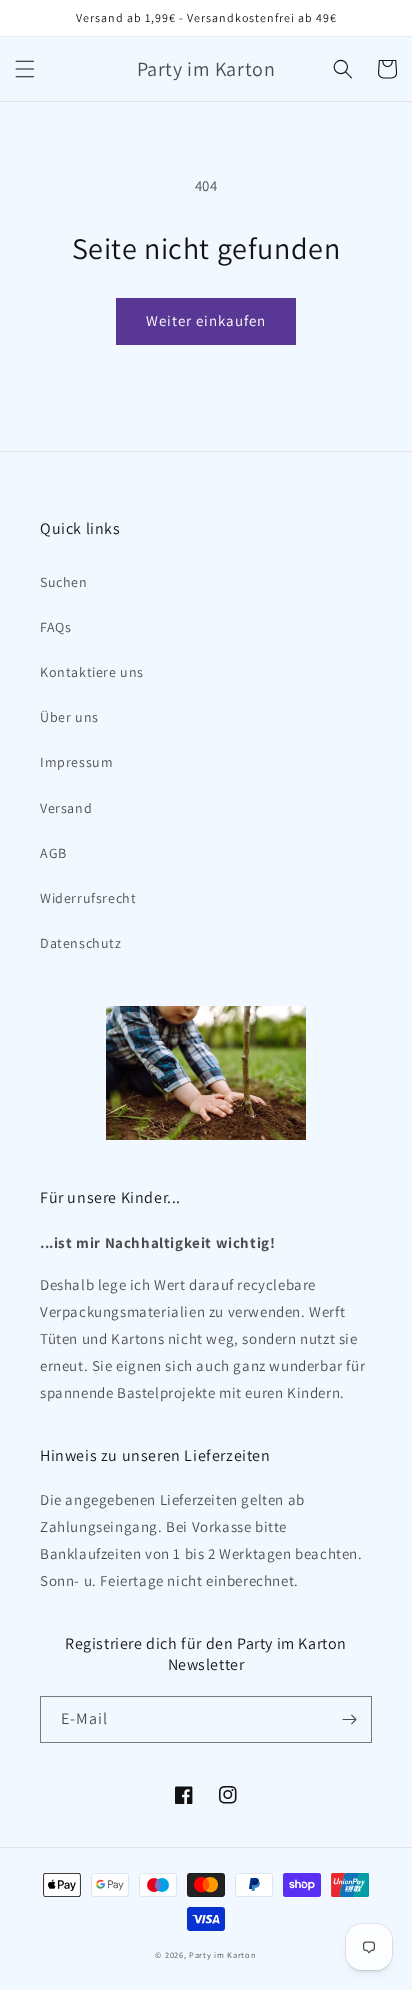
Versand (66, 808)
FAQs (55, 627)
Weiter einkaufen (206, 320)
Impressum (76, 762)
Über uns (69, 717)
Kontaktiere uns (92, 672)
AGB (53, 853)
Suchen (64, 582)
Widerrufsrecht (88, 898)
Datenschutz (81, 943)
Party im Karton (223, 1954)
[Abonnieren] (349, 1719)
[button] (25, 69)
